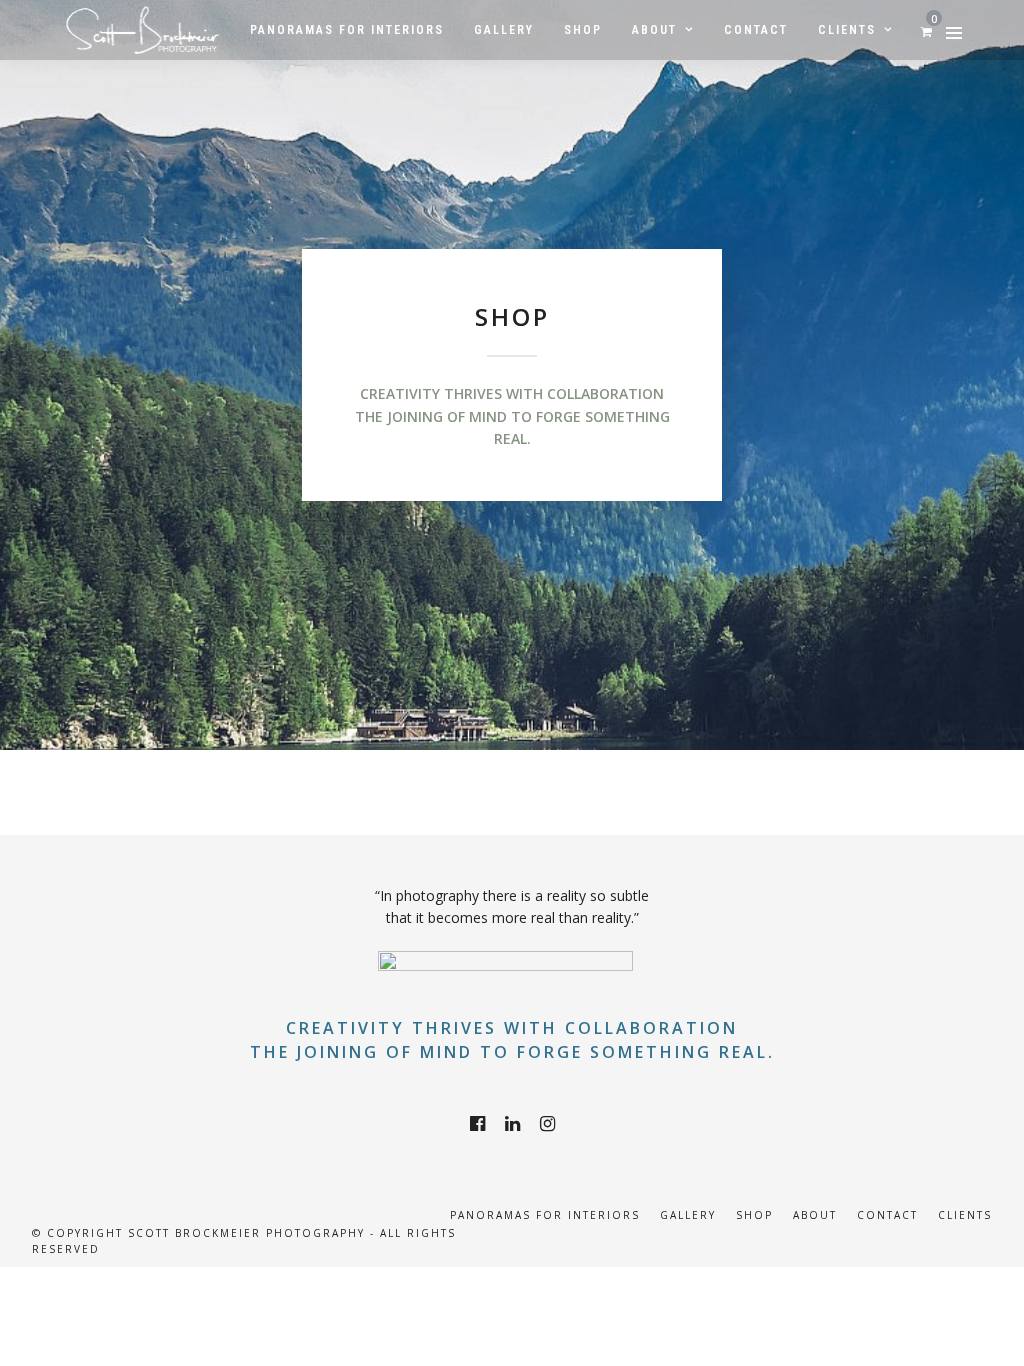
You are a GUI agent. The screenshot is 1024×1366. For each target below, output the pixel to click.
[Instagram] (547, 1124)
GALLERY (688, 1215)
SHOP (754, 1215)
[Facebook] (477, 1124)
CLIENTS (965, 1215)
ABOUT (815, 1215)
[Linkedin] (512, 1124)
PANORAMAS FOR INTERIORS (545, 1215)
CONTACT (887, 1215)
